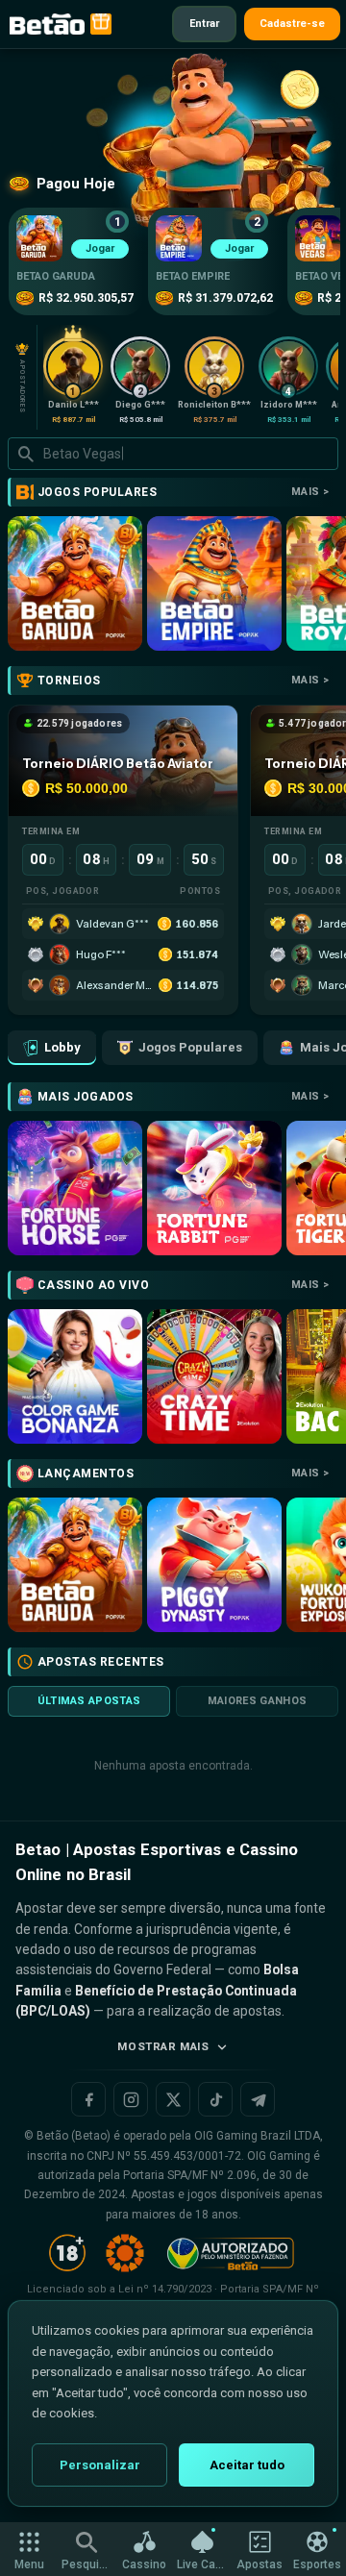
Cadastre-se (292, 24)
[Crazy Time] (214, 1376)
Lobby (62, 1047)
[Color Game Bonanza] (75, 1376)
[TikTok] (215, 2099)
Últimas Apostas (89, 1701)
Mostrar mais (163, 2046)
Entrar (204, 24)
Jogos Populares (190, 1047)
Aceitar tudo (247, 2465)
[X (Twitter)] (173, 2099)
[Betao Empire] (214, 583)
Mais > (310, 492)
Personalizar (100, 2465)
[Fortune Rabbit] (214, 1188)
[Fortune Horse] (75, 1188)
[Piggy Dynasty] (214, 1565)
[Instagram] (131, 2099)
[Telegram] (258, 2099)
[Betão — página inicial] (47, 24)
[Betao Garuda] (75, 583)
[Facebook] (88, 2099)
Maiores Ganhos (258, 1701)
